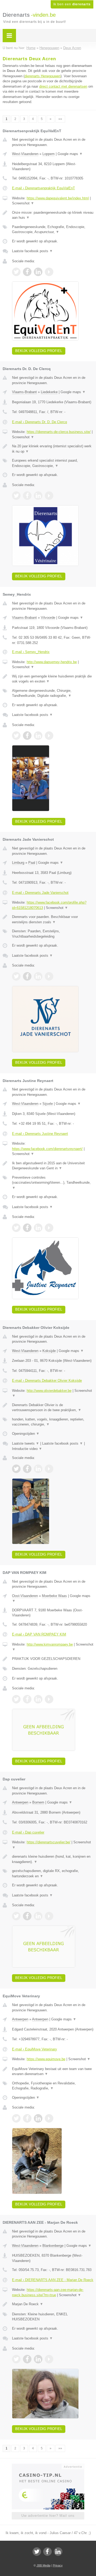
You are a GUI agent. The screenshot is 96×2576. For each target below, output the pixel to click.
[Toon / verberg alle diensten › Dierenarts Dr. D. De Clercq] (53, 463)
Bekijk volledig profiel (39, 351)
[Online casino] (48, 2466)
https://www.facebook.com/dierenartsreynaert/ (47, 1149)
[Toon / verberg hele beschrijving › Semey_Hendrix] (53, 679)
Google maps (70, 154)
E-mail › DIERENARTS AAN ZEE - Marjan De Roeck (53, 2280)
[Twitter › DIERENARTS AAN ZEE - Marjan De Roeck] (16, 2359)
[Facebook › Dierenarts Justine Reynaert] (27, 1228)
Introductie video (27, 1449)
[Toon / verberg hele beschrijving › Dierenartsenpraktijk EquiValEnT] (53, 215)
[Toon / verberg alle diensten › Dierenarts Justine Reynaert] (53, 1183)
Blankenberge (53, 2246)
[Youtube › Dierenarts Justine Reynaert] (49, 1228)
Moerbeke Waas (54, 1596)
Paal (32, 863)
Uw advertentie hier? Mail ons (48, 2516)
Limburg (18, 863)
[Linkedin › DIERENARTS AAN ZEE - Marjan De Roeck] (38, 2359)
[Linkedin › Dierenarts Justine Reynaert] (38, 1228)
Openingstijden (26, 1434)
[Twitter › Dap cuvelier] (16, 1916)
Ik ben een (72, 4)
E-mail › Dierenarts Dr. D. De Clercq (39, 422)
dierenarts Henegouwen (43, 76)
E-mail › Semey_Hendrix (31, 652)
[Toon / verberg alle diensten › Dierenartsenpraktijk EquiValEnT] (53, 229)
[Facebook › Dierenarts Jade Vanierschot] (27, 976)
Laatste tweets (26, 1443)
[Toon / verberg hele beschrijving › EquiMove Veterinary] (53, 2071)
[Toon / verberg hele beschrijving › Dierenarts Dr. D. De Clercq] (53, 449)
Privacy (58, 2565)
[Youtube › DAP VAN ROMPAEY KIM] (49, 1699)
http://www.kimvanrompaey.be (50, 1644)
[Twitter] (37, 2552)
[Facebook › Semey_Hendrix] (27, 736)
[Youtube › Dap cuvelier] (49, 1916)
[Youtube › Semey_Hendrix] (49, 736)
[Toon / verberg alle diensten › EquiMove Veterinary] (53, 2086)
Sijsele (48, 1104)
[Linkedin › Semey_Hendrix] (38, 736)
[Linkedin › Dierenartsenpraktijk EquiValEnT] (38, 272)
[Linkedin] (58, 2552)
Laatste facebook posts (32, 251)
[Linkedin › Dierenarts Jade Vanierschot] (38, 976)
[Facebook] (47, 2552)
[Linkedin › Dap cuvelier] (38, 1916)
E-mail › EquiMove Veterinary (35, 2049)
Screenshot (23, 203)
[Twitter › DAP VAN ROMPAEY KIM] (16, 1699)
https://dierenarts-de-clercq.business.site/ (59, 432)
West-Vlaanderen (25, 154)
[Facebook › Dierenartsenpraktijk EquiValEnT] (27, 272)
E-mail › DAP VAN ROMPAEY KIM (39, 1634)
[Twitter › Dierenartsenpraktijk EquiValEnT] (16, 272)
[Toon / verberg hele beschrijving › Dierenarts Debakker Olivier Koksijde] (53, 1408)
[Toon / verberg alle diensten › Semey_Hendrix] (53, 693)
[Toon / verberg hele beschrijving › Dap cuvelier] (53, 1859)
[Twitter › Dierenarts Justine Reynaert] (16, 1228)
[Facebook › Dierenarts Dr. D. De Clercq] (27, 496)
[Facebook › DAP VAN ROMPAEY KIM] (27, 1699)
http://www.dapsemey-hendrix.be (52, 662)
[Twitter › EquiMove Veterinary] (16, 2118)
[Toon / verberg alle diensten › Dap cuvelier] (53, 1873)
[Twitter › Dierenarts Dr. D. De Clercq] (16, 496)
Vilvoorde (48, 618)
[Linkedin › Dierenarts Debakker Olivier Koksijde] (38, 1469)
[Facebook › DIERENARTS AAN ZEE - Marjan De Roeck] (27, 2359)
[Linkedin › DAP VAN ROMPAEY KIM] (38, 1699)
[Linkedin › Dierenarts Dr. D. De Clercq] (38, 496)
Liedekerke (49, 392)
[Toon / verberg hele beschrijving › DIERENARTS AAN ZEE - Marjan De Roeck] (53, 2304)
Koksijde (49, 1351)
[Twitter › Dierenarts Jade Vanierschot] (16, 976)
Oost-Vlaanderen (25, 1596)
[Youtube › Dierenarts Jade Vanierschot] (49, 976)
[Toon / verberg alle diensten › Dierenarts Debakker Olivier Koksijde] (53, 1422)
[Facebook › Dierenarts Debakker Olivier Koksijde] (27, 1469)
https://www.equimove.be (46, 2059)
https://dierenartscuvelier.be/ (49, 1842)
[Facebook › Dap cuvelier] (27, 1916)
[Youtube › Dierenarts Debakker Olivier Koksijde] (49, 1469)
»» (60, 119)
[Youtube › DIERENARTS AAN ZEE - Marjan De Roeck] (49, 2359)
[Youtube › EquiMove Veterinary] (49, 2118)
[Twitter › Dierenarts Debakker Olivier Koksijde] (16, 1469)
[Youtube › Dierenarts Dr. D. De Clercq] (49, 496)
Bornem (38, 1802)
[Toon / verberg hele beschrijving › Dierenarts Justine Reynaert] (53, 1166)
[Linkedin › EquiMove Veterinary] (38, 2118)
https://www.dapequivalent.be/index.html (58, 198)
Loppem (49, 154)
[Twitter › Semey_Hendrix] (16, 736)
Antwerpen (20, 1802)
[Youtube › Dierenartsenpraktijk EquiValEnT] (49, 272)
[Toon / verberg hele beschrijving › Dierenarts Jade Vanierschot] (53, 919)
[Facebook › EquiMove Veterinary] (27, 2118)
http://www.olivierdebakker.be (49, 1391)
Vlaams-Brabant (24, 392)
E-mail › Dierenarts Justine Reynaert (40, 1134)
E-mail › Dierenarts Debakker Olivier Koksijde (47, 1381)
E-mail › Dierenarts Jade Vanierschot (40, 893)
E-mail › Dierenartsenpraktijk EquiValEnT (43, 188)
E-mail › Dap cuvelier (28, 1832)
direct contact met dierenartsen (63, 86)
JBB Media (43, 2565)
